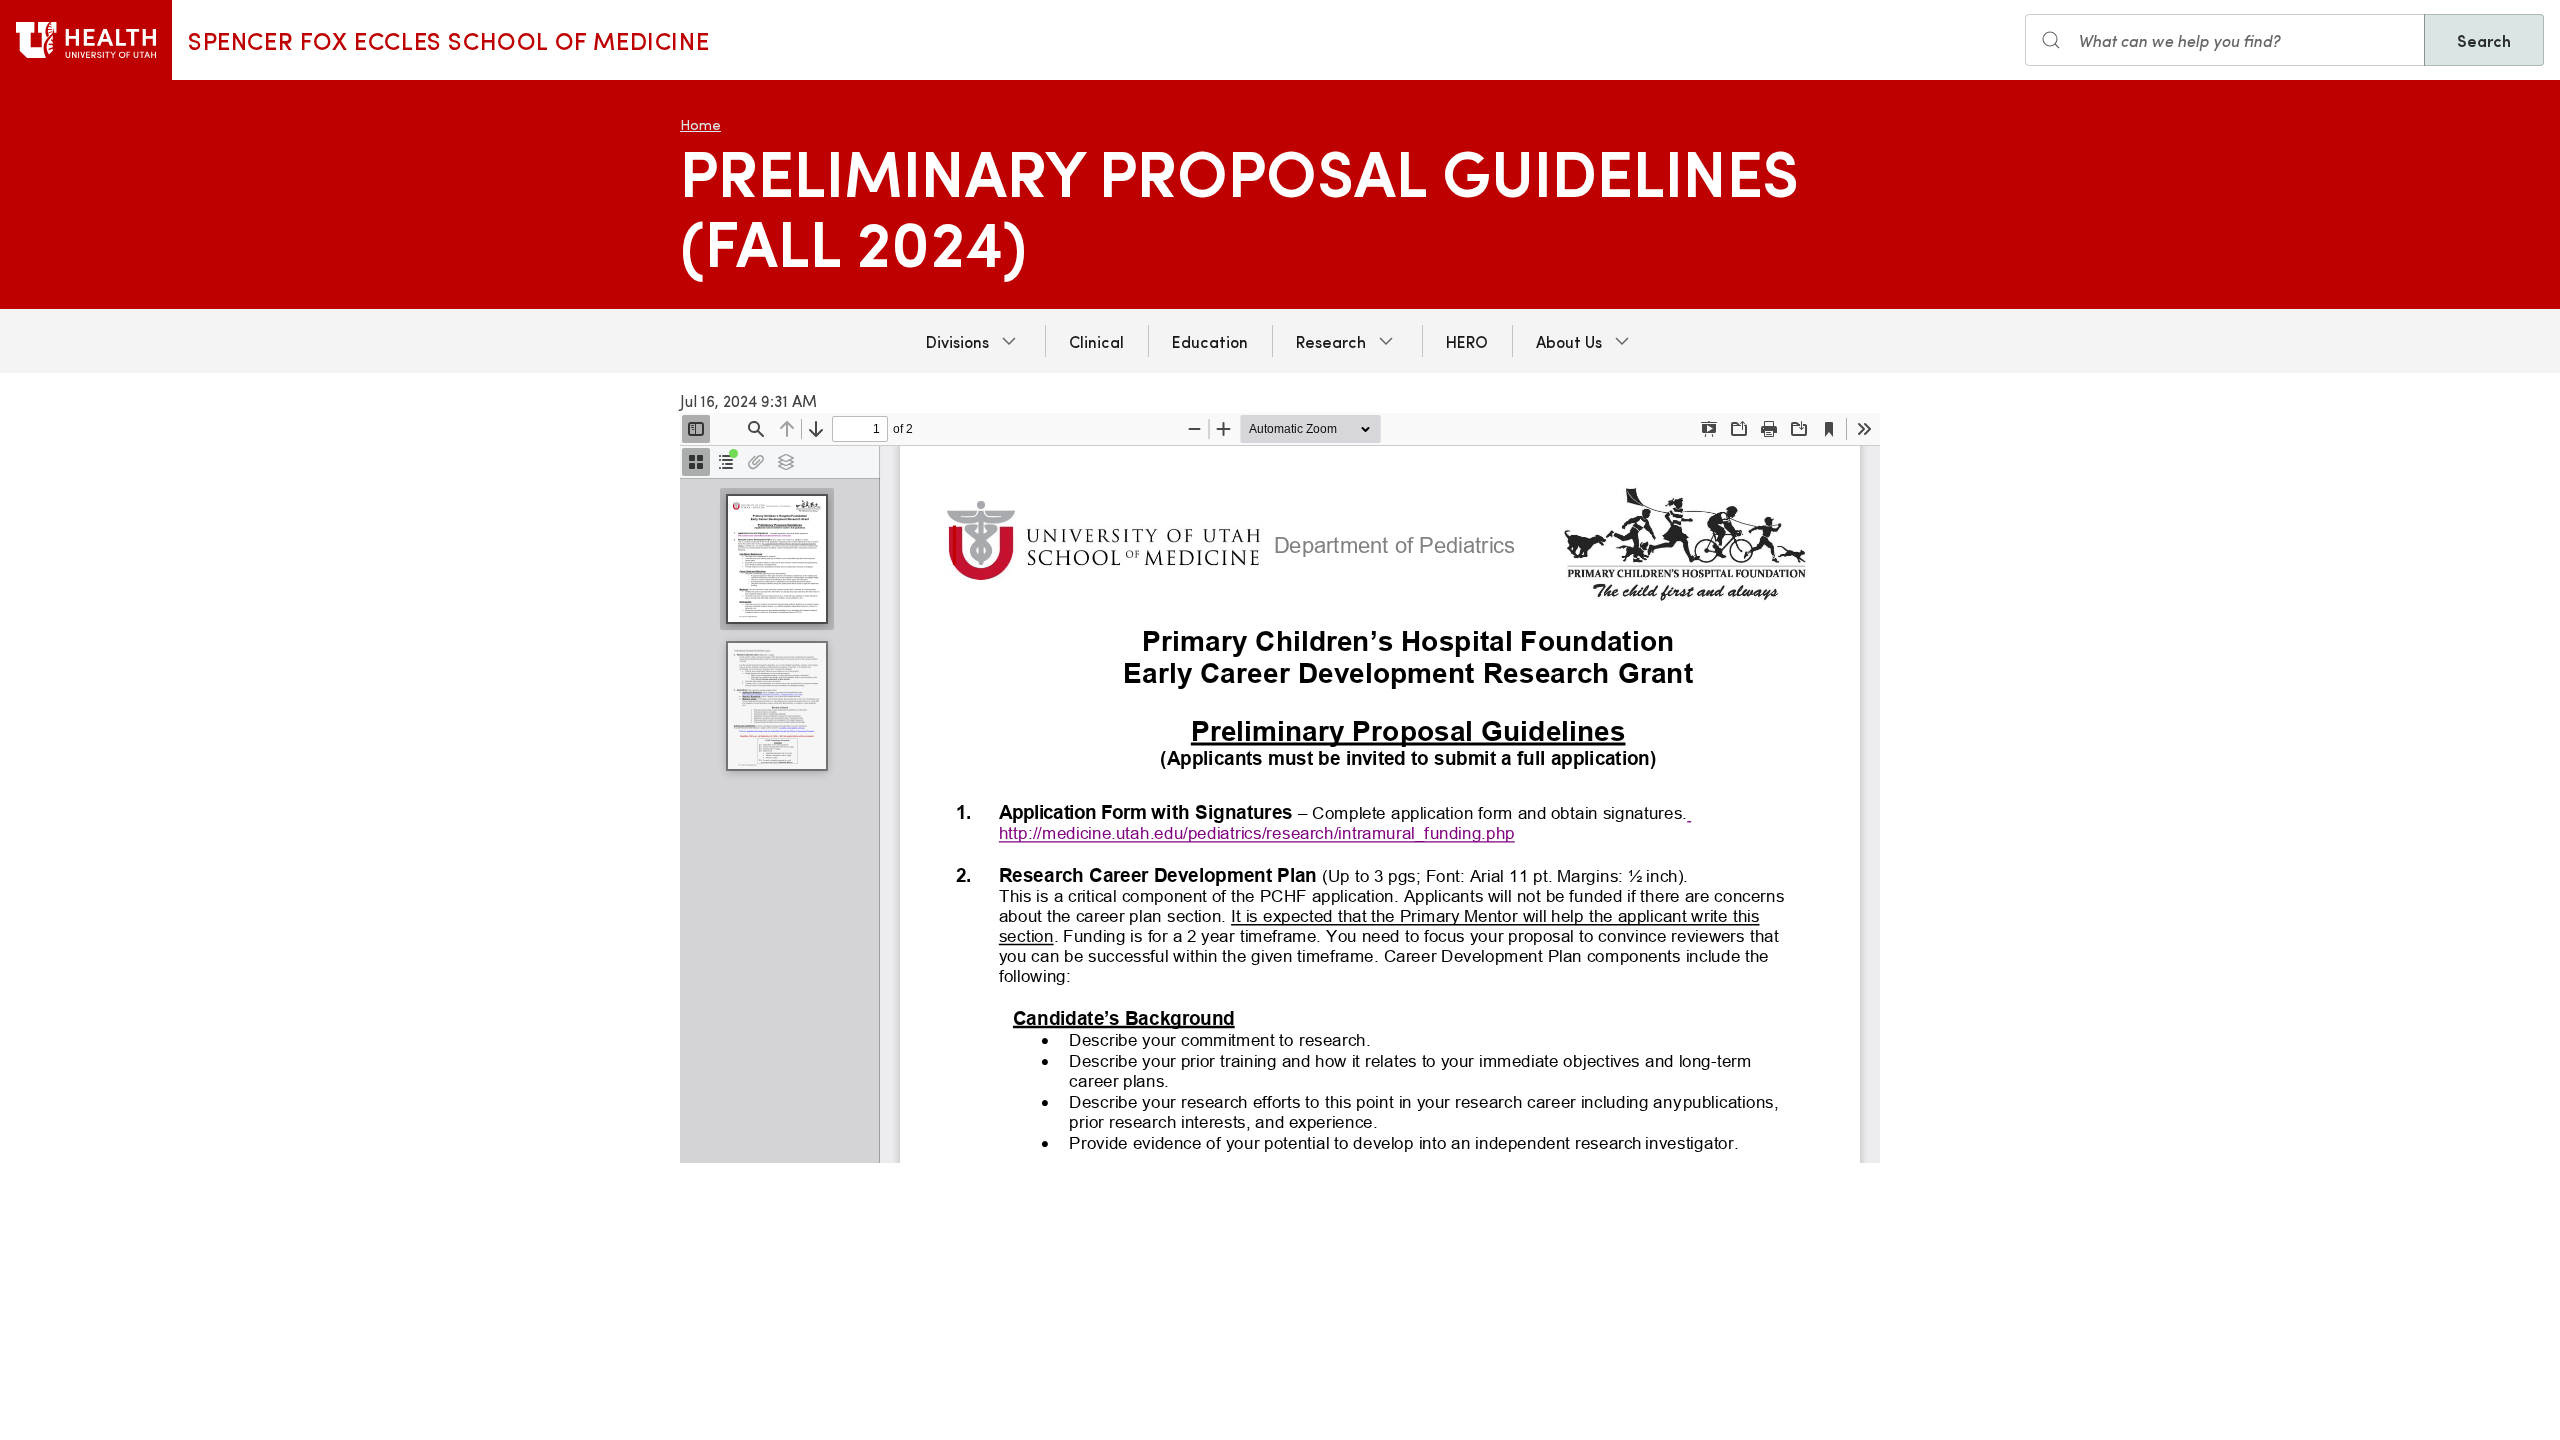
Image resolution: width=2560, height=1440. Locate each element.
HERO (1467, 341)
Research (1331, 341)
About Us (1569, 341)
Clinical (1096, 341)
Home (700, 124)
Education (1210, 341)
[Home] (86, 40)
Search (2484, 40)
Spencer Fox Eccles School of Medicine (448, 40)
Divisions (957, 341)
